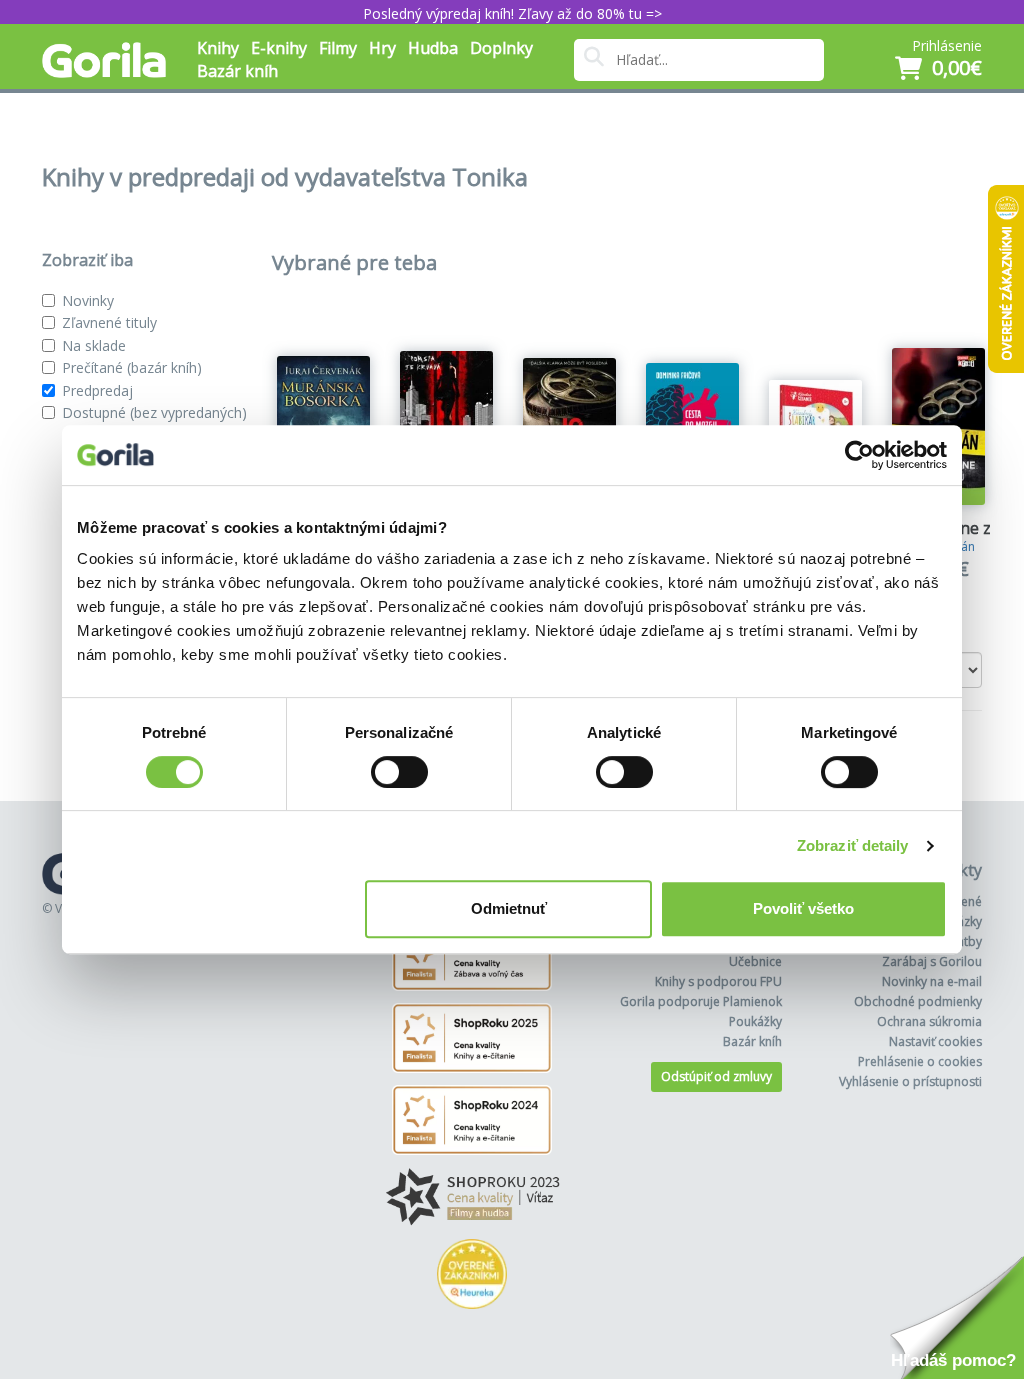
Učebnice (755, 961)
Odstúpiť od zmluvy (716, 1076)
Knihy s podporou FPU (718, 981)
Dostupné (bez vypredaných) (154, 412)
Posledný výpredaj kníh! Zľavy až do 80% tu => (512, 13)
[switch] (399, 772)
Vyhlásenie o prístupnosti (910, 1081)
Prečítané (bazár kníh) (132, 367)
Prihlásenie (947, 45)
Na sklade (94, 345)
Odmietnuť (509, 908)
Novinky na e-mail (932, 981)
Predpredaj (97, 390)
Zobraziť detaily (853, 845)
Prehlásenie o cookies (920, 1061)
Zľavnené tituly (109, 322)
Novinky (88, 300)
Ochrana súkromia (929, 1021)
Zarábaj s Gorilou (932, 961)
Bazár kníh (237, 71)
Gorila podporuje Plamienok (701, 1001)
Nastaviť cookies (935, 1041)
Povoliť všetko (803, 908)
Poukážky (755, 1021)
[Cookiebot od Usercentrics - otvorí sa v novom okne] (859, 455)
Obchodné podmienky (918, 1001)
